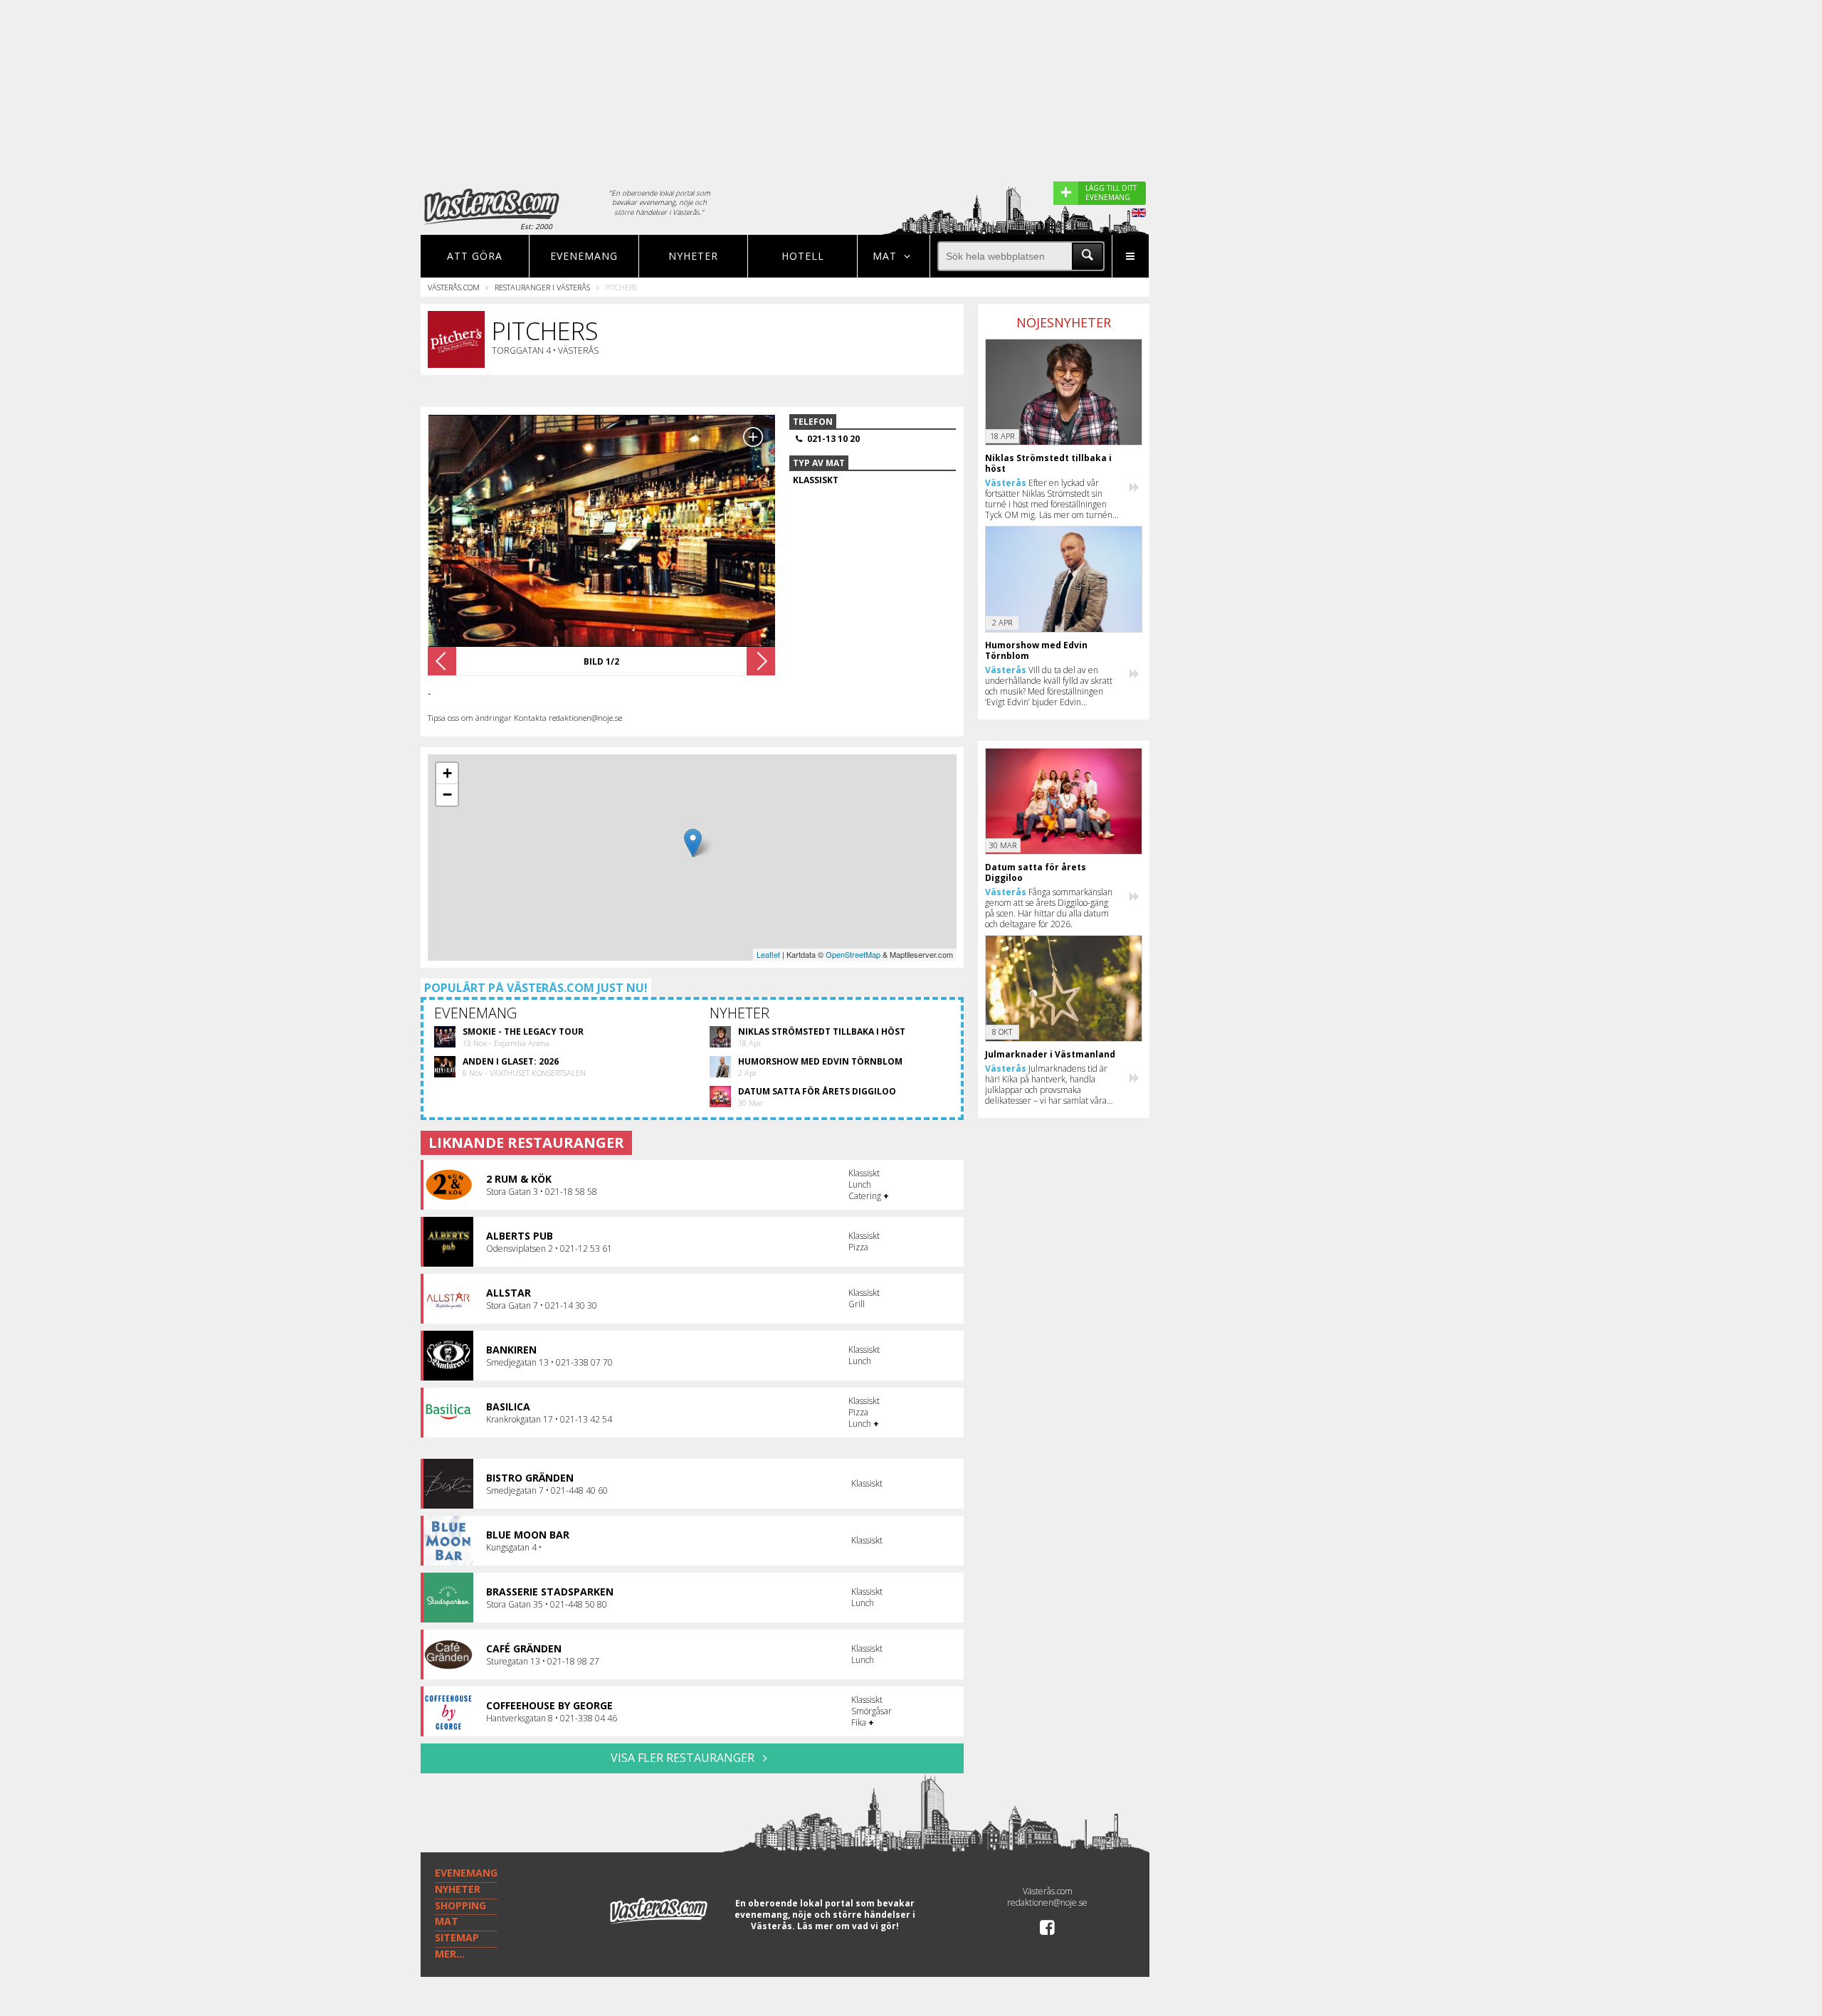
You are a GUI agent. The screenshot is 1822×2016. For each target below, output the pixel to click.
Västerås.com (454, 287)
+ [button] (447, 773)
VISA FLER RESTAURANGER (684, 1758)
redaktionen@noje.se (1047, 1902)
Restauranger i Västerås (542, 287)
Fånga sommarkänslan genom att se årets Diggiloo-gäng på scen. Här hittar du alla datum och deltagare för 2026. (1049, 908)
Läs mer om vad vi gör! (848, 1926)
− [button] (447, 795)
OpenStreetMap (853, 954)
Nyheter (693, 256)
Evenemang (584, 256)
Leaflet (768, 954)
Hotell (803, 256)
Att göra (475, 256)
